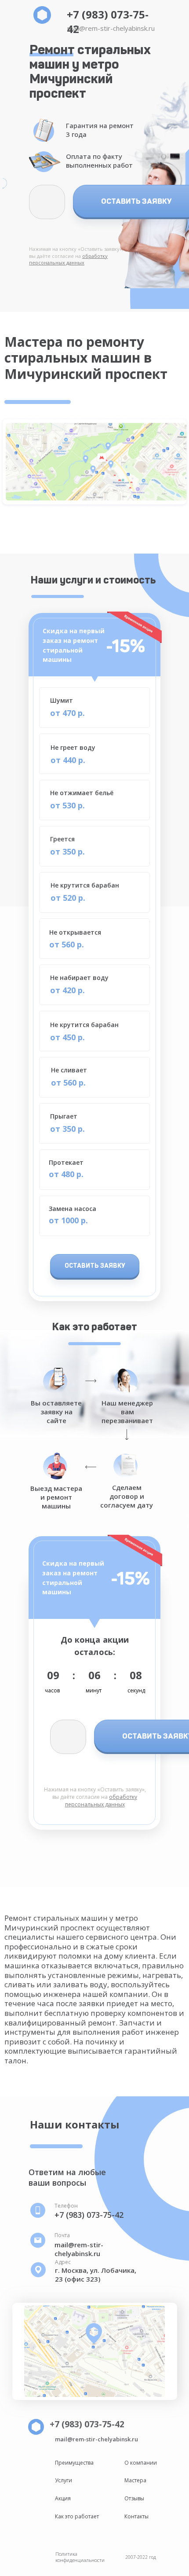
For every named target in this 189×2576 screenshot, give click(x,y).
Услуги (64, 2480)
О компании (141, 2463)
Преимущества (74, 2463)
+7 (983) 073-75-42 (89, 2215)
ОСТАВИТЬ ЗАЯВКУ (95, 1266)
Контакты (136, 2516)
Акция (63, 2498)
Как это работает (77, 2516)
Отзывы (134, 2498)
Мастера (135, 2480)
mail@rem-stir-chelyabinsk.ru (111, 28)
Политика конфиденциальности (80, 2557)
